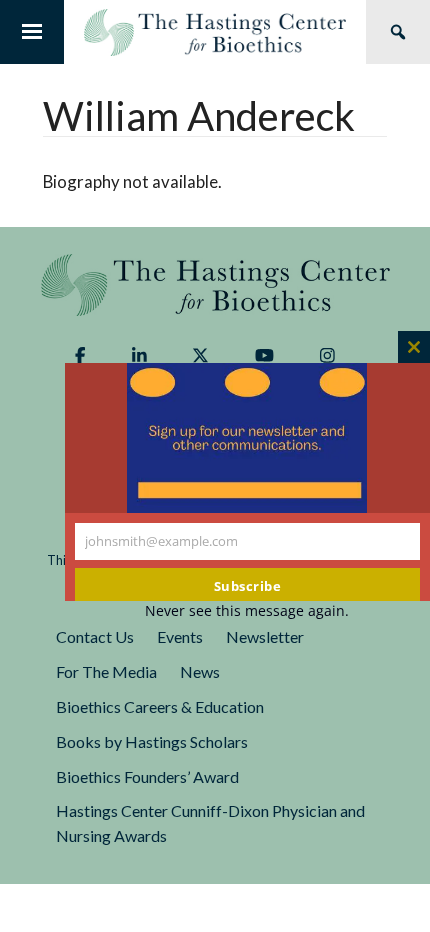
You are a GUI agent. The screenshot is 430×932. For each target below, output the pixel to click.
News (200, 671)
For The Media (106, 671)
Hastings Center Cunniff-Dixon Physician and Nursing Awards (210, 823)
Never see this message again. (247, 610)
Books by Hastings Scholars (152, 741)
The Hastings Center (215, 284)
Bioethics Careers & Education (160, 706)
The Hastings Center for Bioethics (215, 32)
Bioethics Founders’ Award (147, 776)
